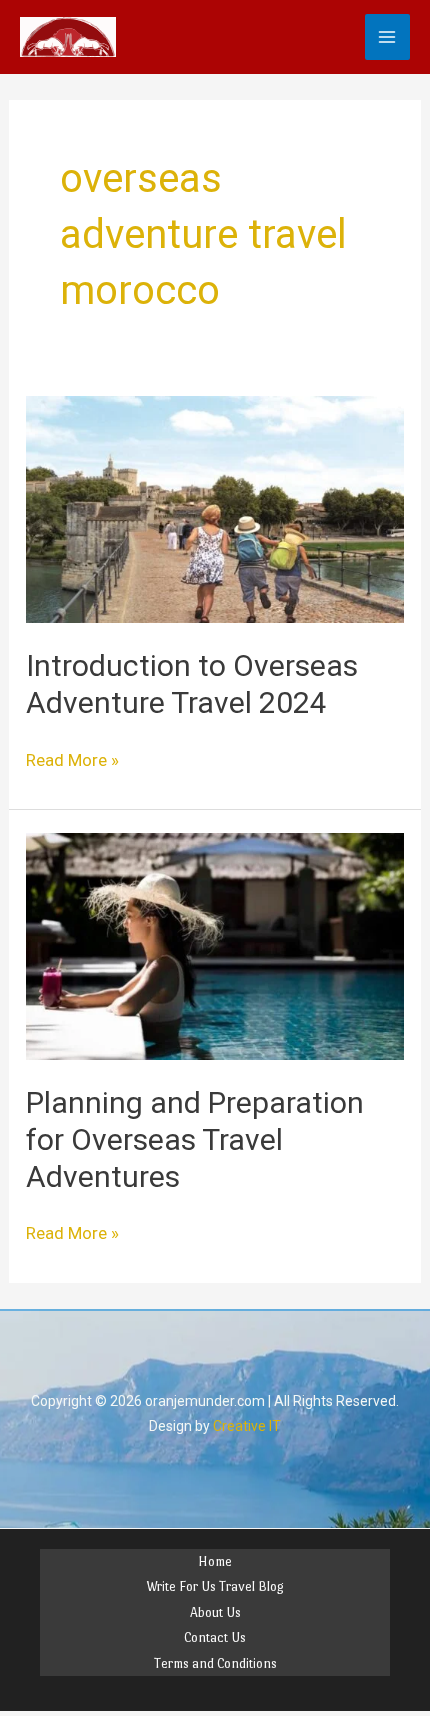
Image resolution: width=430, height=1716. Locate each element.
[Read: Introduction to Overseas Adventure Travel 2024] (215, 508)
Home (215, 1561)
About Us (215, 1612)
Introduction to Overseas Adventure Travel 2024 (192, 684)
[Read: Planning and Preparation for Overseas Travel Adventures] (215, 945)
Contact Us (215, 1637)
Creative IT (247, 1426)
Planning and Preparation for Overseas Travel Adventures (195, 1139)
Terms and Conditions (215, 1663)
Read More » (72, 759)
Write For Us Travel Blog (215, 1586)
